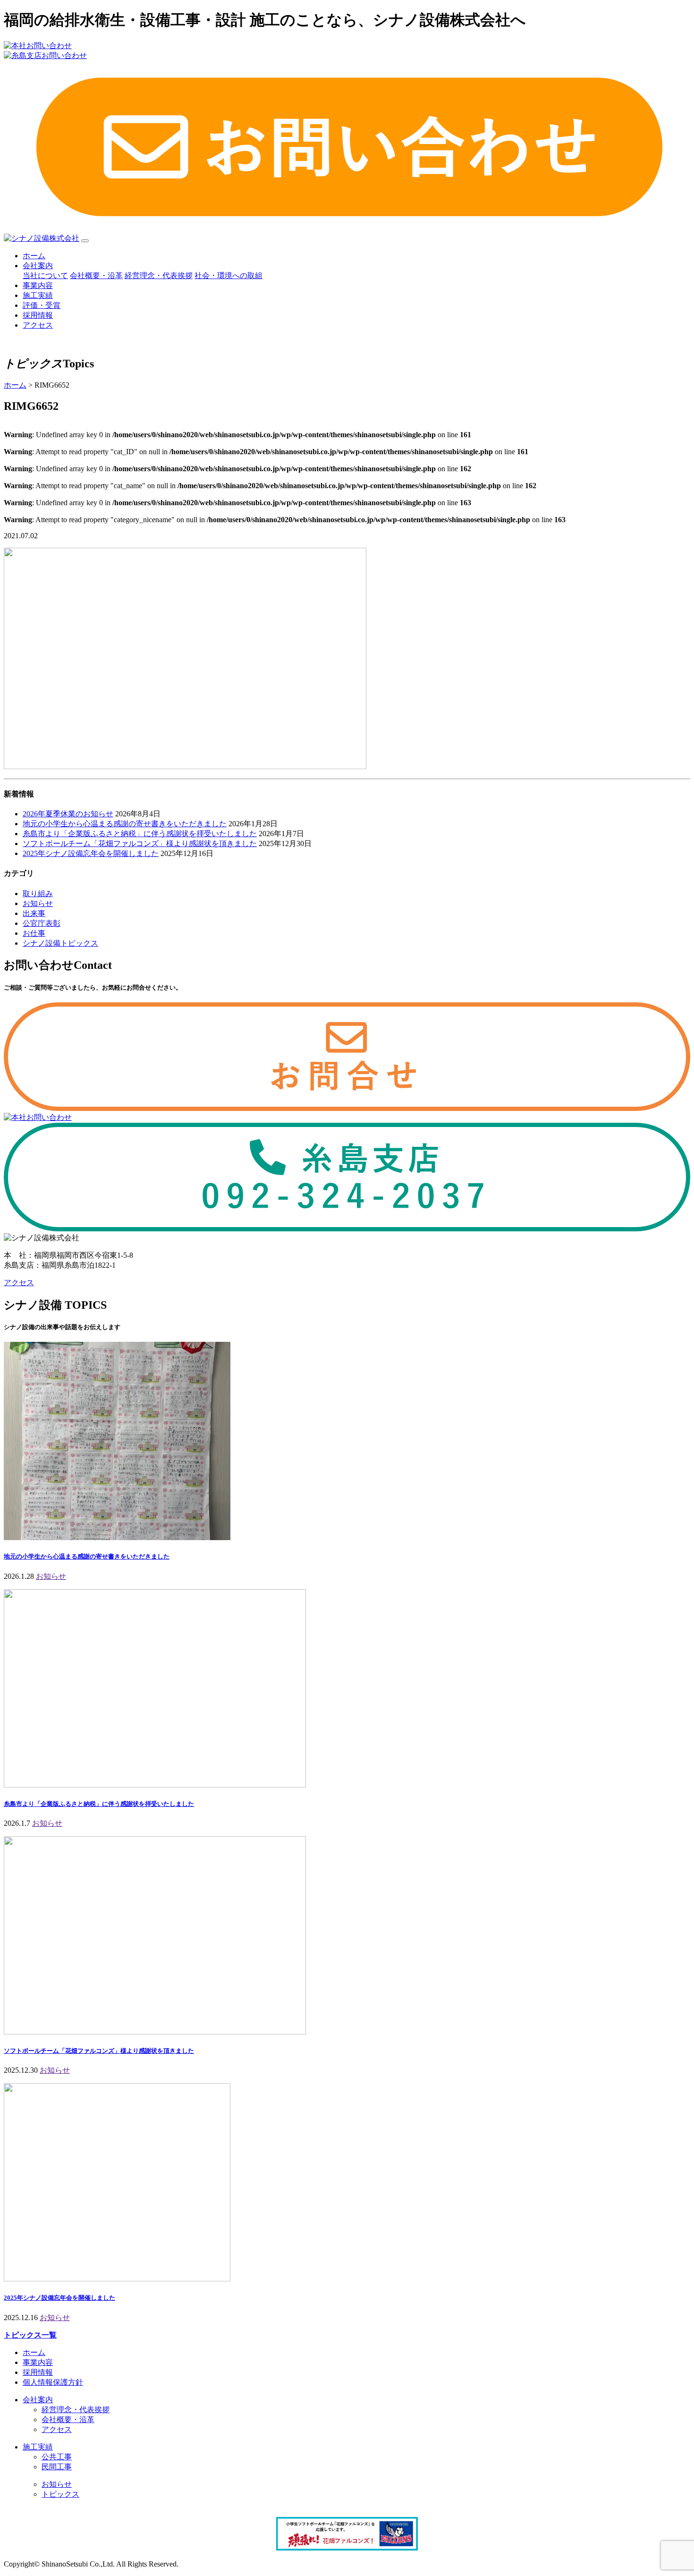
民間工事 (57, 2467)
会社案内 (38, 266)
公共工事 (57, 2457)
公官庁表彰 (42, 923)
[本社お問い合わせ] (38, 1117)
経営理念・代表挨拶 (159, 275)
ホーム (34, 256)
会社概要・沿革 (96, 275)
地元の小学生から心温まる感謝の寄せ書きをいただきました (125, 824)
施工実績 (38, 295)
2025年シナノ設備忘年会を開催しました (91, 853)
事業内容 (38, 285)
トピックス (60, 2494)
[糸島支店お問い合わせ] (347, 1229)
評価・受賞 (42, 305)
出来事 (34, 913)
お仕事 (34, 933)
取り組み (38, 894)
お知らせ (38, 903)
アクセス (38, 325)
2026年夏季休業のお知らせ (68, 814)
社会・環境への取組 (229, 275)
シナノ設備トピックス (60, 943)
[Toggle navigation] (85, 241)
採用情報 (38, 315)
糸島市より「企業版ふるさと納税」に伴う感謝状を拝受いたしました (140, 834)
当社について (45, 275)
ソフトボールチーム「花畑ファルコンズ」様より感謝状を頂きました (140, 843)
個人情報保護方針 (53, 2382)
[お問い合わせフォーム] (347, 1108)
